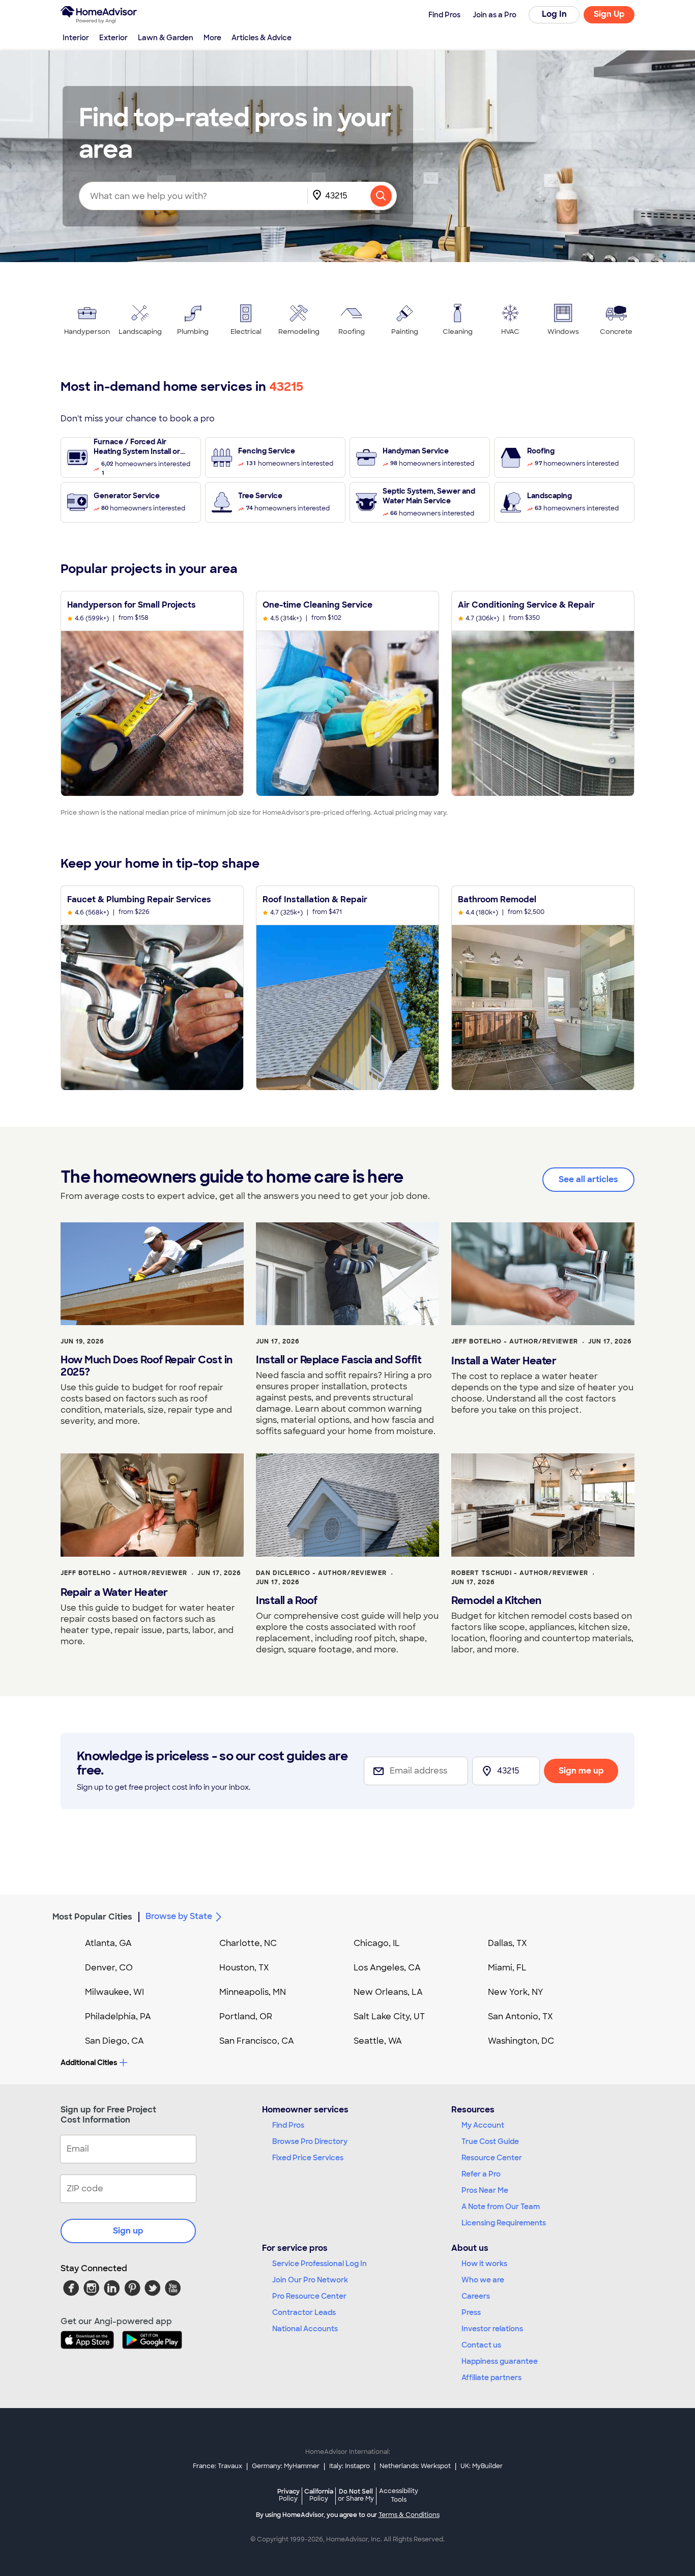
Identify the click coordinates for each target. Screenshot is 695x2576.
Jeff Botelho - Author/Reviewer (515, 1341)
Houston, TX (244, 1968)
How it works (484, 2264)
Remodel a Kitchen (496, 1600)
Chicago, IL (377, 1943)
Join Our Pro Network (310, 2280)
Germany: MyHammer (286, 2466)
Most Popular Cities (92, 1917)
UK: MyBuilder (482, 2466)
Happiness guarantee (500, 2361)
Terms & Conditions (409, 2515)
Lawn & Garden (166, 38)
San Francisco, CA (257, 2041)
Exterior (113, 38)
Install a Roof (286, 1600)
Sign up (128, 2231)
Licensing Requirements (504, 2223)
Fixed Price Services (308, 2158)
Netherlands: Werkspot (415, 2466)
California (319, 2495)
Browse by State (179, 1916)
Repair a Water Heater (114, 1592)
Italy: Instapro (350, 2466)
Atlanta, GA (108, 1943)
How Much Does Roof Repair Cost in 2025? (147, 1366)
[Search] (381, 196)
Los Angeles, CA (387, 1968)
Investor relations (492, 2329)
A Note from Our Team (501, 2207)
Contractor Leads (304, 2312)
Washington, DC (521, 2041)
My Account (483, 2125)
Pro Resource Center (309, 2296)
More (212, 38)
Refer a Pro (481, 2174)
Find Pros (288, 2125)
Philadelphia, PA (118, 2016)
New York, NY (516, 1992)
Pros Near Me (485, 2190)
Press (471, 2312)
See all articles (588, 1179)
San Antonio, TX (520, 2016)
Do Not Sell (356, 2495)
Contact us (481, 2345)
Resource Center (492, 2158)
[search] (381, 196)
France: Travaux (218, 2466)
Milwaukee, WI (114, 1992)
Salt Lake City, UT (389, 2016)
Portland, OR (246, 2016)
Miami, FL (507, 1968)
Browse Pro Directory (310, 2141)
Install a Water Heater (504, 1361)
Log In (554, 14)
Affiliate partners (491, 2378)
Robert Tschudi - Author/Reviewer (520, 1573)
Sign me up (581, 1771)
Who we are (483, 2280)
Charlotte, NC (248, 1943)
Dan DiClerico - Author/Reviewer (321, 1573)
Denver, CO (109, 1968)
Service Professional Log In (320, 2264)
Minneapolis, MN (253, 1992)
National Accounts (305, 2329)
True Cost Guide (490, 2141)
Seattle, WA (378, 2041)
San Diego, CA (114, 2041)
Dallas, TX (508, 1943)
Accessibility (399, 2496)
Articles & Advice (262, 38)
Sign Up (609, 14)
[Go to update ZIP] (319, 196)
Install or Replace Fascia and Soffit (339, 1360)
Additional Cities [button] (89, 2063)
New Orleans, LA (388, 1992)
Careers (476, 2296)
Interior (76, 38)
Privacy (288, 2495)
